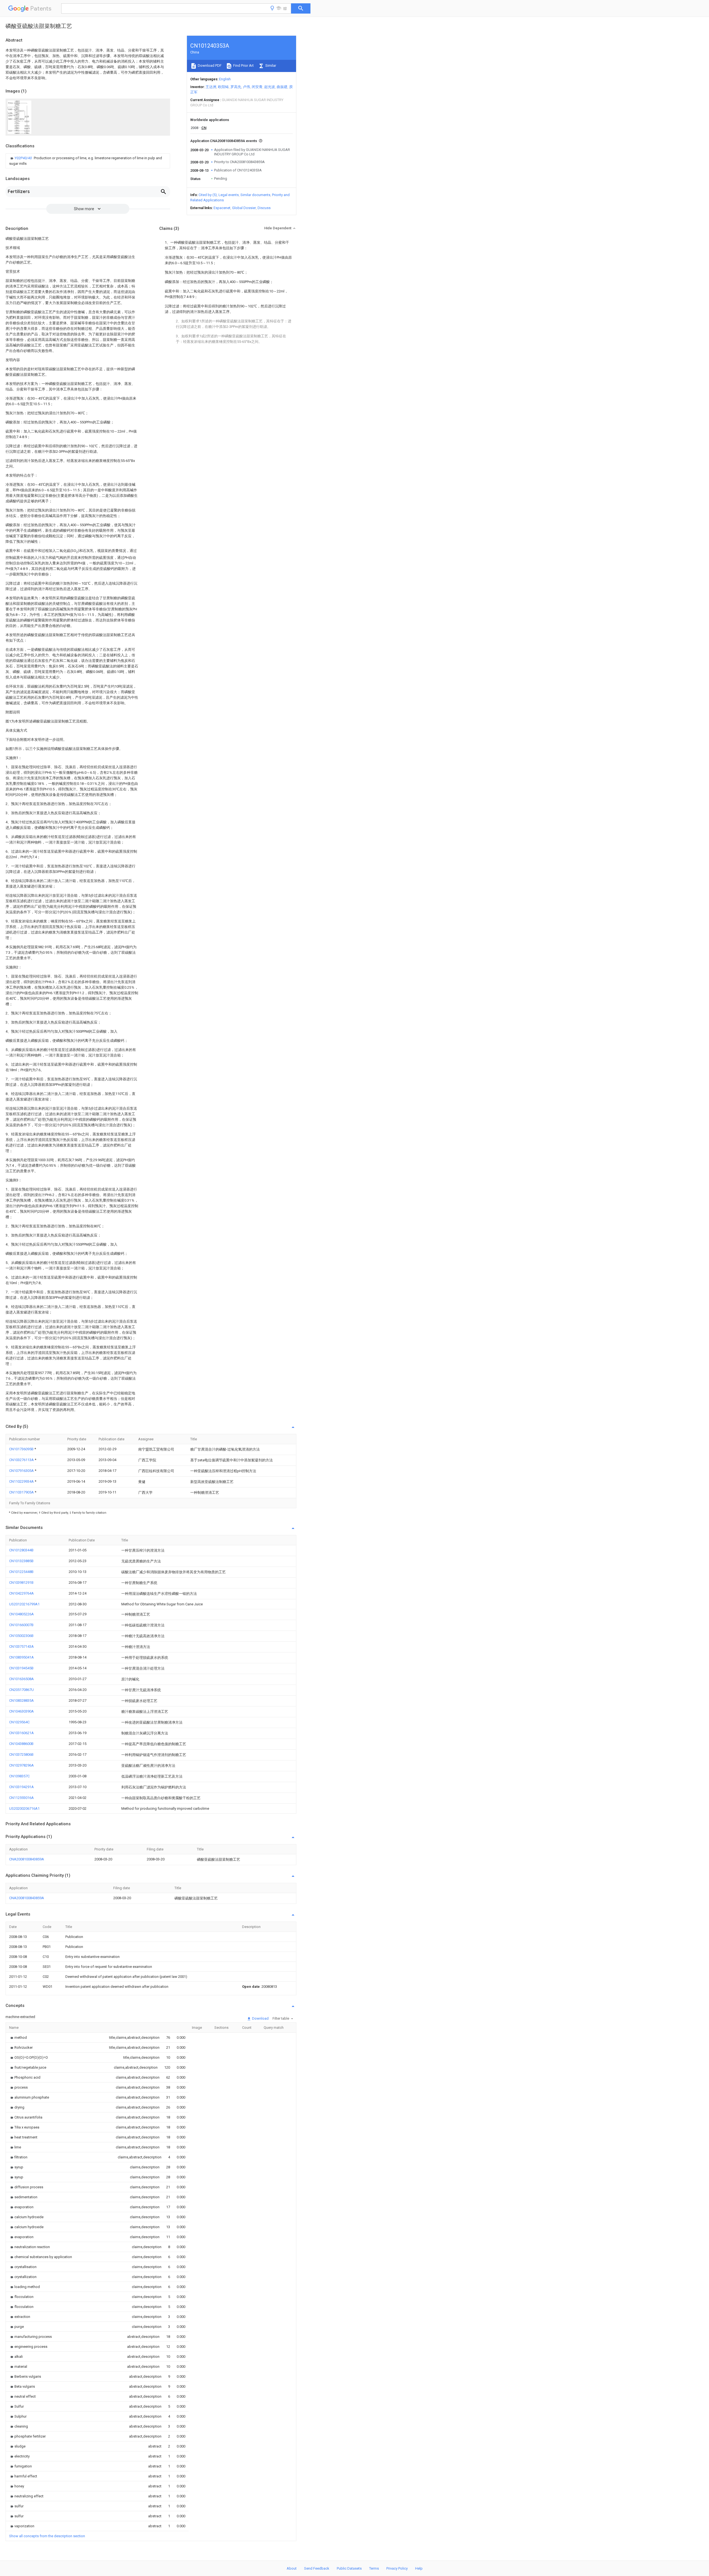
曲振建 (282, 87)
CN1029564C (19, 1722)
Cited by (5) (208, 195)
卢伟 (246, 87)
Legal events (229, 195)
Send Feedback (317, 2568)
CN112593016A (21, 1798)
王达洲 (211, 87)
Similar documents (255, 195)
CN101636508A (21, 1679)
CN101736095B (22, 1449)
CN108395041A (21, 1657)
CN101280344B (21, 1550)
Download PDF (209, 65)
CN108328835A (21, 1700)
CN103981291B (21, 1583)
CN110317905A (22, 1492)
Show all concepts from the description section (47, 2536)
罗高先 (236, 87)
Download (260, 2018)
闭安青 (257, 87)
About (292, 2568)
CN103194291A (21, 1787)
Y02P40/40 (24, 158)
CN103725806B (21, 1754)
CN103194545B (21, 1668)
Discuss (264, 208)
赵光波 (270, 87)
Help (419, 2568)
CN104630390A (21, 1711)
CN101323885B (21, 1561)
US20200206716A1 (24, 1808)
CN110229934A (22, 1481)
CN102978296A (21, 1765)
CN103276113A (22, 1460)
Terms (374, 2568)
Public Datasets (349, 2568)
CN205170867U (21, 1690)
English (225, 79)
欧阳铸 (223, 87)
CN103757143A (21, 1646)
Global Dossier (244, 208)
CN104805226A (21, 1614)
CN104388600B (21, 1744)
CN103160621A (21, 1733)
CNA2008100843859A (27, 1859)
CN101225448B (21, 1572)
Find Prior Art (243, 65)
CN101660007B (21, 1625)
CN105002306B (21, 1636)
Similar (270, 65)
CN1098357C (19, 1776)
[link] (88, 161)
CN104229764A (21, 1593)
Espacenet (222, 208)
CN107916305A (22, 1471)
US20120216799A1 (24, 1604)
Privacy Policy (397, 2568)
